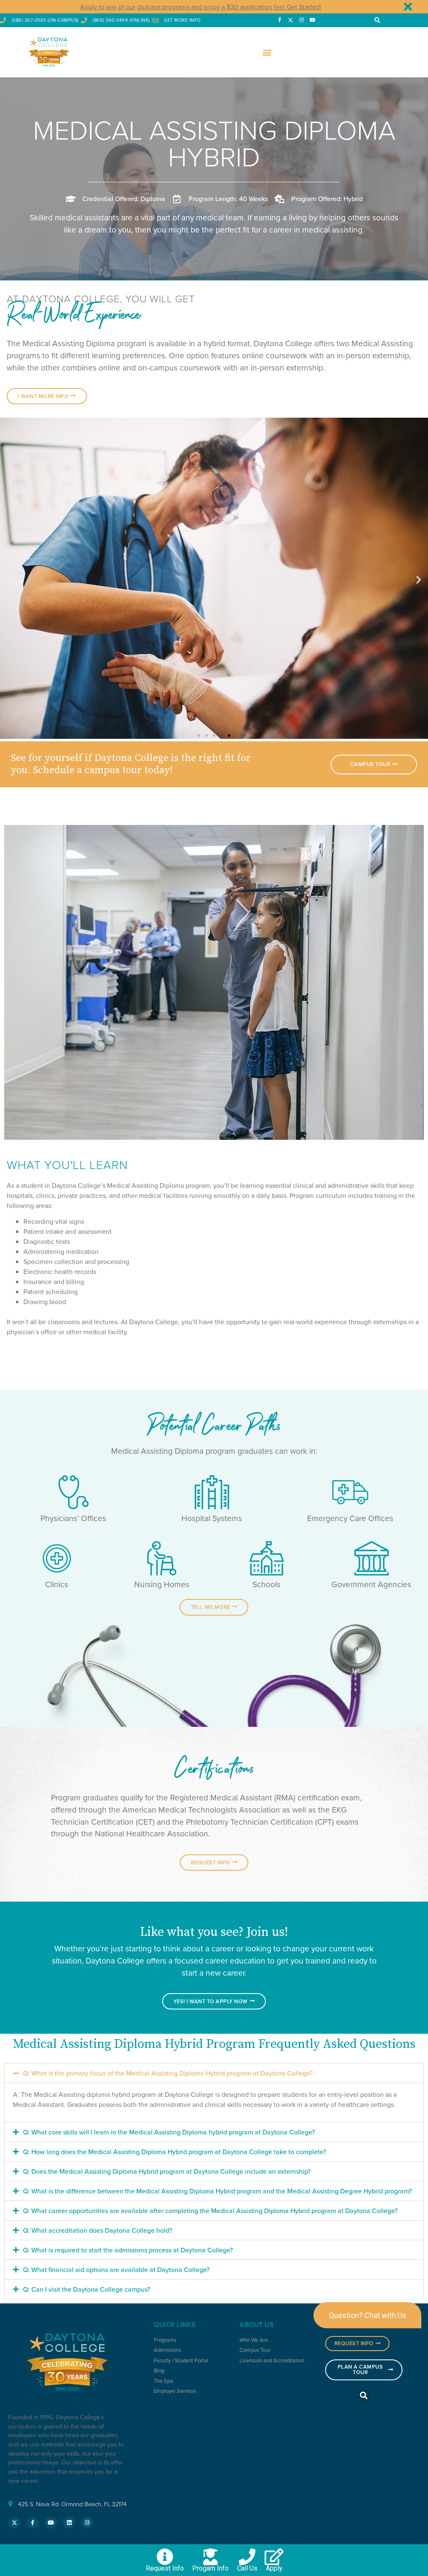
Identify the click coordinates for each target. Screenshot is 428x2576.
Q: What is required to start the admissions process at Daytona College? (128, 2250)
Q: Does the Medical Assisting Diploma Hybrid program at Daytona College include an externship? (167, 2171)
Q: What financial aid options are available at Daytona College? (116, 2270)
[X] (290, 20)
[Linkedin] (69, 2523)
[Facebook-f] (279, 20)
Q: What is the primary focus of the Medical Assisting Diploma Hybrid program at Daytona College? (168, 2073)
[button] (377, 20)
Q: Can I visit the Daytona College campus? (87, 2289)
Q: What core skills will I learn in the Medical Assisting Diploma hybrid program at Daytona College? (169, 2132)
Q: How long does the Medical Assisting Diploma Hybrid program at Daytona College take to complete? (175, 2152)
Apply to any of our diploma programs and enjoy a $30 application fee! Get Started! (201, 7)
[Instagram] (301, 20)
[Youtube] (313, 20)
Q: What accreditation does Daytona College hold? (98, 2230)
